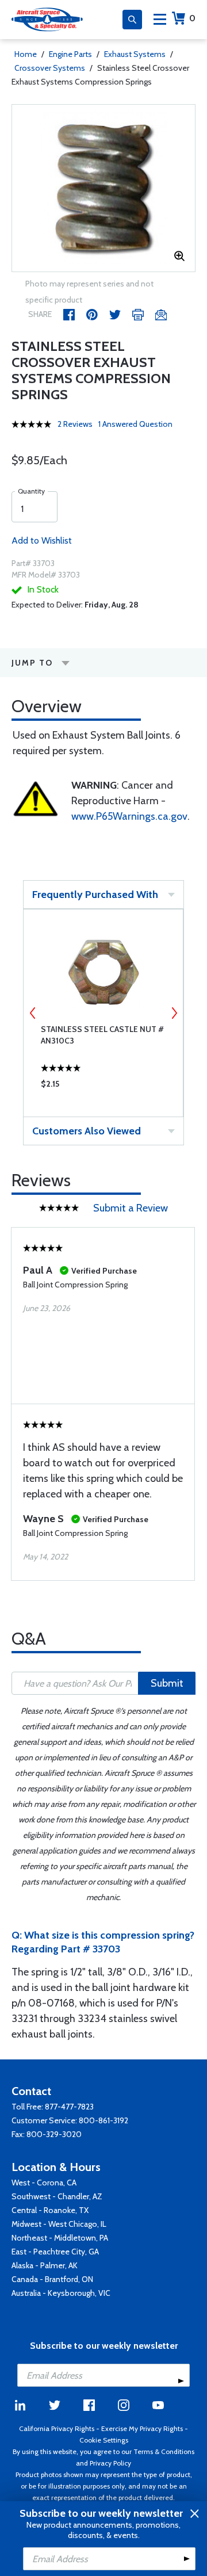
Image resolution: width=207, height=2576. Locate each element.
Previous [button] (33, 1013)
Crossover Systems (50, 68)
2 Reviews (75, 424)
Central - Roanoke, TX (50, 2210)
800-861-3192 (103, 2120)
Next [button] (174, 1013)
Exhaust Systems (135, 54)
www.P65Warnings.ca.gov (129, 816)
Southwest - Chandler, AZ (57, 2196)
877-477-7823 (69, 2107)
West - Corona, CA (44, 2183)
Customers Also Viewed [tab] (87, 1131)
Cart (192, 18)
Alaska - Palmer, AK (45, 2265)
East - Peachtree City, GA (55, 2252)
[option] (103, 188)
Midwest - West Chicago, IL (59, 2224)
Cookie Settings (104, 2440)
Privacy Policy (110, 2463)
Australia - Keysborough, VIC (61, 2293)
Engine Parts (70, 54)
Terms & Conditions (164, 2451)
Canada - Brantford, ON (52, 2279)
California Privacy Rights (57, 2428)
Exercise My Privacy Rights (142, 2428)
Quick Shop (103, 1087)
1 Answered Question (135, 424)
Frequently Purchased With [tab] (95, 895)
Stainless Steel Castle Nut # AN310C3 (102, 1035)
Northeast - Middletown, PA (60, 2238)
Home (26, 54)
